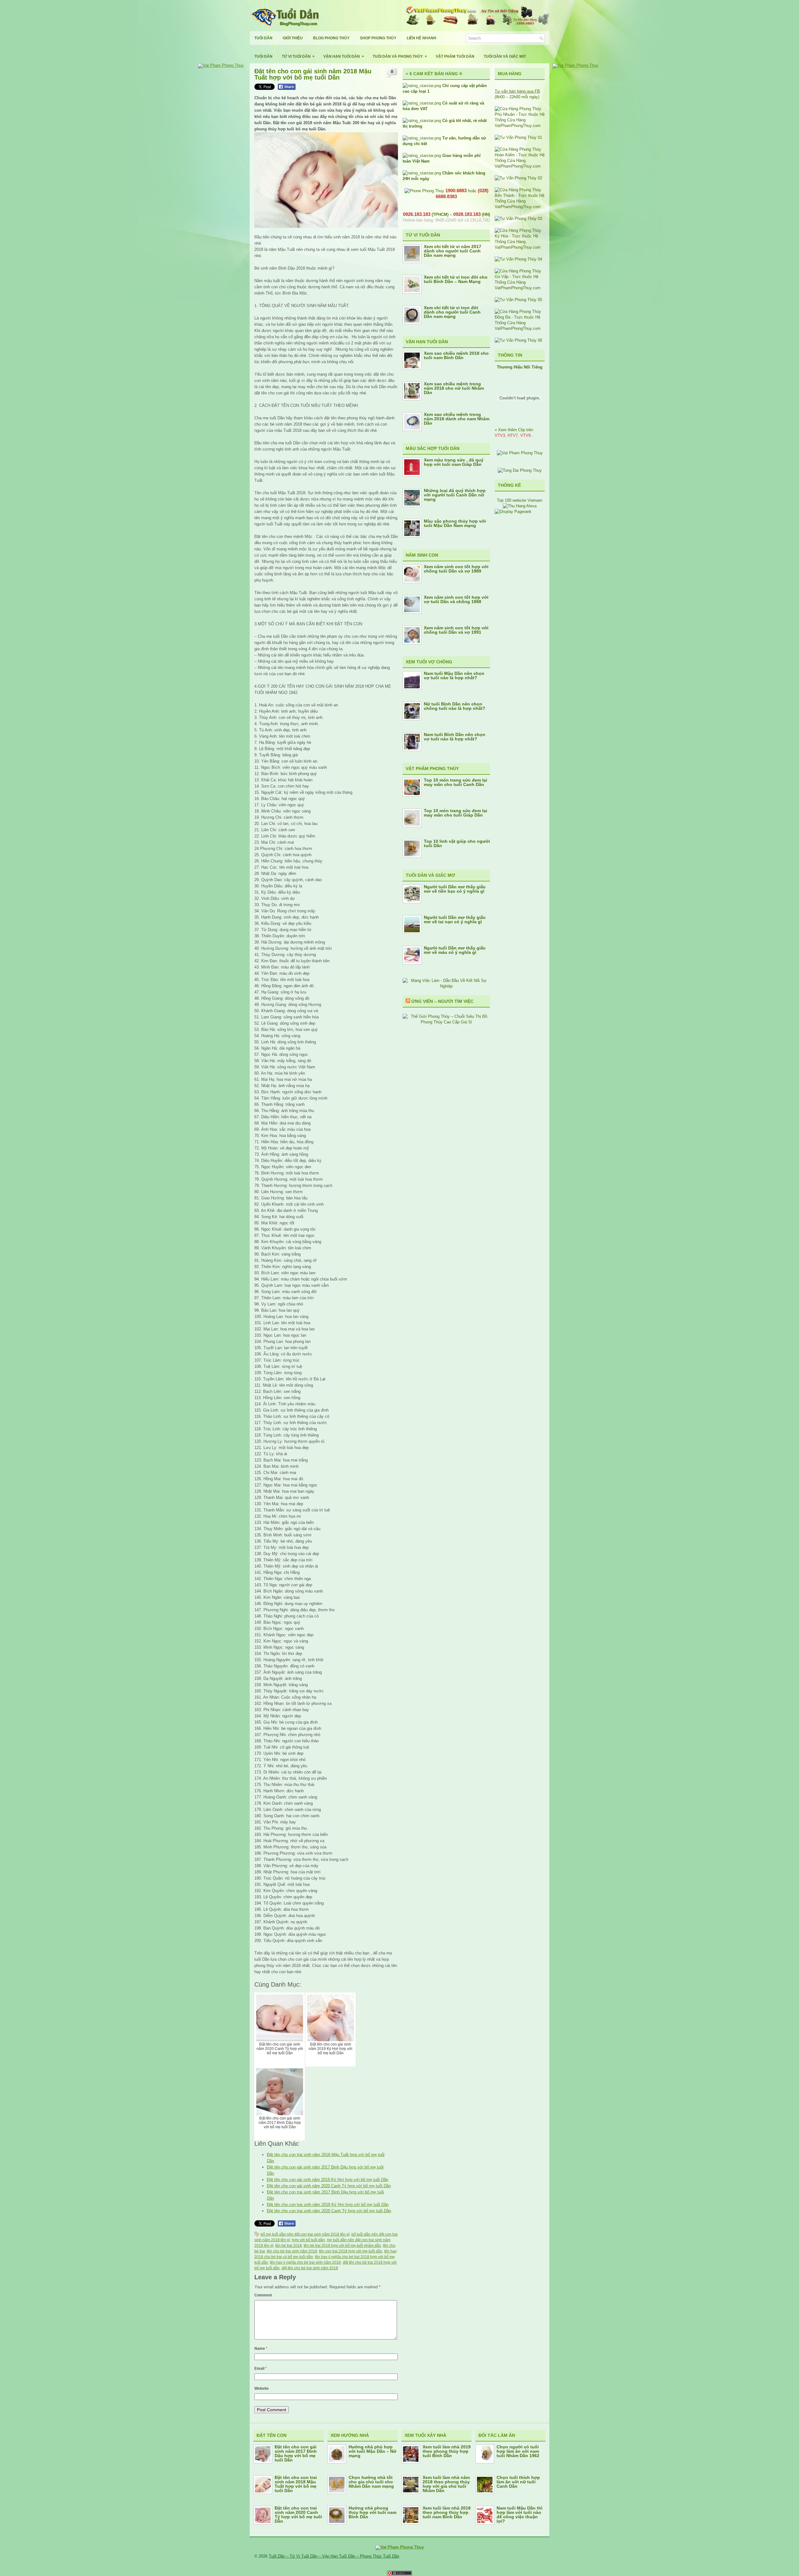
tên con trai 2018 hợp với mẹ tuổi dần (351, 2251)
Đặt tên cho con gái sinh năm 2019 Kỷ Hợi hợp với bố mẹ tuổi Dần (328, 2180)
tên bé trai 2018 (289, 2246)
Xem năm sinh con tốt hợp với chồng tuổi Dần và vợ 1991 (456, 630)
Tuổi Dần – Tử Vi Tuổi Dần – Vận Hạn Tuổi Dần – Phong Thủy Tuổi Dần (334, 2556)
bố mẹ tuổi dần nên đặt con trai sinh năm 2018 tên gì (305, 2234)
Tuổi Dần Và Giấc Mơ (505, 56)
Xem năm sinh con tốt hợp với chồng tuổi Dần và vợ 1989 (456, 569)
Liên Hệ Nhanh (422, 38)
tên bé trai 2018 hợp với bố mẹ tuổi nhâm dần (342, 2246)
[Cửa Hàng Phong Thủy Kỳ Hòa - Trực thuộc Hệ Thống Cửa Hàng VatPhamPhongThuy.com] (520, 247)
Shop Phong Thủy (378, 38)
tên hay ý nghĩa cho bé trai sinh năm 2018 (305, 2262)
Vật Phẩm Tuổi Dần (455, 56)
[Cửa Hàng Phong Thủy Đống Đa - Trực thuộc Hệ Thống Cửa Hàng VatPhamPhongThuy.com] (520, 328)
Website (262, 2388)
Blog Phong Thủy (331, 38)
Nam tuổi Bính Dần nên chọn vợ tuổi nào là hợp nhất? (455, 737)
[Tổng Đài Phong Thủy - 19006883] (520, 470)
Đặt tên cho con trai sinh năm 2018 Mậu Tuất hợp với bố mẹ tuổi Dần (296, 2484)
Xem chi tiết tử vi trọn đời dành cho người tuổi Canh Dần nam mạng (452, 312)
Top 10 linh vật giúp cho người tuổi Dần (457, 843)
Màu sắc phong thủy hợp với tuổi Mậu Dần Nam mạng (455, 523)
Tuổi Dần (263, 38)
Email (261, 2369)
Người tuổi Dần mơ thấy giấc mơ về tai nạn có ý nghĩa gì (455, 920)
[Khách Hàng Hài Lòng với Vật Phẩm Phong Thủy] (520, 453)
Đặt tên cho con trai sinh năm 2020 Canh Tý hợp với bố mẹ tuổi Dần (329, 2211)
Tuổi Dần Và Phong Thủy (400, 56)
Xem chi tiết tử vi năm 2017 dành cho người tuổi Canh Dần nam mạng (453, 251)
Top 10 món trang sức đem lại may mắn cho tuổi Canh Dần (456, 782)
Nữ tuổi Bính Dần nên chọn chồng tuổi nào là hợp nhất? (455, 706)
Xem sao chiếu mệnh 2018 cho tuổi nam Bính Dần (456, 355)
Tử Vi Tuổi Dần (298, 56)
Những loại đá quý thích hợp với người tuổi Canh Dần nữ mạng (455, 495)
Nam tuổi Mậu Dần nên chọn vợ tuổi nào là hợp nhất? (454, 676)
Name (261, 2349)
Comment (263, 2295)
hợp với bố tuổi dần (308, 2240)
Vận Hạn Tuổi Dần (344, 56)
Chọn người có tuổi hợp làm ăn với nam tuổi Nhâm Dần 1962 (518, 2451)
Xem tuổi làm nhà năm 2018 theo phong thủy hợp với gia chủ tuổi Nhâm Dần (446, 2484)
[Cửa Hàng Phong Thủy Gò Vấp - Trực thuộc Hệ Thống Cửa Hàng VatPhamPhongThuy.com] (520, 288)
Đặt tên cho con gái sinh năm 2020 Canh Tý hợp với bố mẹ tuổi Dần (329, 2186)
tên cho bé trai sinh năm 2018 (292, 2251)
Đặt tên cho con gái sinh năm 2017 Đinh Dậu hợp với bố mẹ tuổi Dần (296, 2453)
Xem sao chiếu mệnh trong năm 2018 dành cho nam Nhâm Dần (457, 419)
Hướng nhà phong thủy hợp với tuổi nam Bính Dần (373, 2512)
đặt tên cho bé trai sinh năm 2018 (310, 2268)
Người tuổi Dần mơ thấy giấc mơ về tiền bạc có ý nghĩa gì (455, 889)
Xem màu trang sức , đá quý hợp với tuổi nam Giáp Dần (454, 462)
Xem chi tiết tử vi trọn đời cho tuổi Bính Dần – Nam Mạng (456, 279)
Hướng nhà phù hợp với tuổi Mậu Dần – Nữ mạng (373, 2451)
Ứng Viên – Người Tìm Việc (442, 1001)
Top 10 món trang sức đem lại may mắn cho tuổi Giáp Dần (456, 813)
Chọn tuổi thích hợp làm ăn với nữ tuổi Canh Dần (518, 2482)
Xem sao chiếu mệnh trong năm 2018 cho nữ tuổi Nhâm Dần (454, 388)
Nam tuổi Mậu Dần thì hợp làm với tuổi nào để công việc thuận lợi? (520, 2515)
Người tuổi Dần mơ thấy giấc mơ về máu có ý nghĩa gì (455, 950)
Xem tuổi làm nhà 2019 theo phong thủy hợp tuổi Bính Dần (447, 2451)
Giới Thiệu (293, 38)
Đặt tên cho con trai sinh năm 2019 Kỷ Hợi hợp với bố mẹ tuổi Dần (328, 2205)
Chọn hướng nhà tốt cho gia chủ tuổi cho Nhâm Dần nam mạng (371, 2482)
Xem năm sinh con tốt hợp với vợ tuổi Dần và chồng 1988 (456, 599)
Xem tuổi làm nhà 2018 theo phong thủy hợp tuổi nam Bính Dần (447, 2512)
